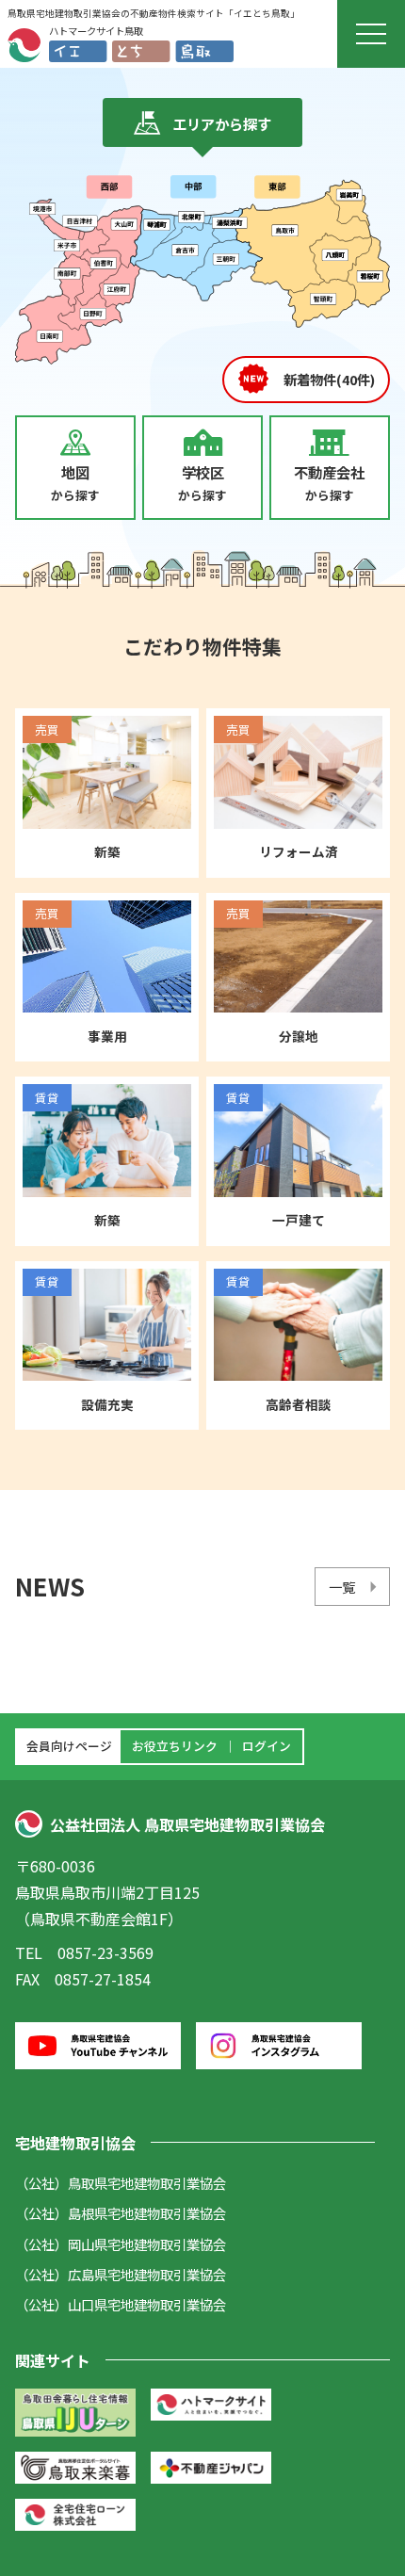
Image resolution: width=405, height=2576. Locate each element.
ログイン (267, 1746)
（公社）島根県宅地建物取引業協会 (121, 2213)
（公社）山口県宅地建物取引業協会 (121, 2304)
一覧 (342, 1587)
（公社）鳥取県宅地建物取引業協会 (121, 2183)
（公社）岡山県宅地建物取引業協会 (121, 2244)
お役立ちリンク (175, 1746)
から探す (75, 483)
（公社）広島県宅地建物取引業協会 (121, 2274)
